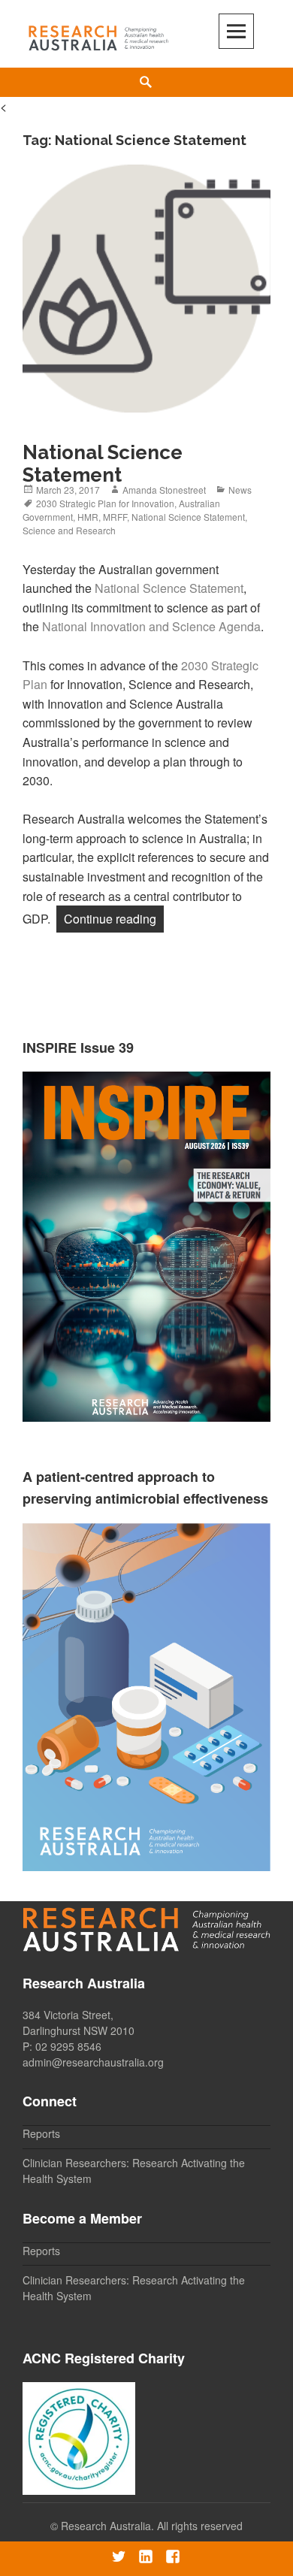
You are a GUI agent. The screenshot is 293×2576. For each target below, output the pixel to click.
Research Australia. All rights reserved (152, 2526)
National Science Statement (103, 464)
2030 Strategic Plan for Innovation (105, 503)
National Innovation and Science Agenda (151, 626)
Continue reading (114, 918)
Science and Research (69, 530)
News (240, 490)
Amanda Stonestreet (164, 490)
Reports (41, 2133)
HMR (88, 517)
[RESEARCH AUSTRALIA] (99, 35)
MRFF (115, 517)
